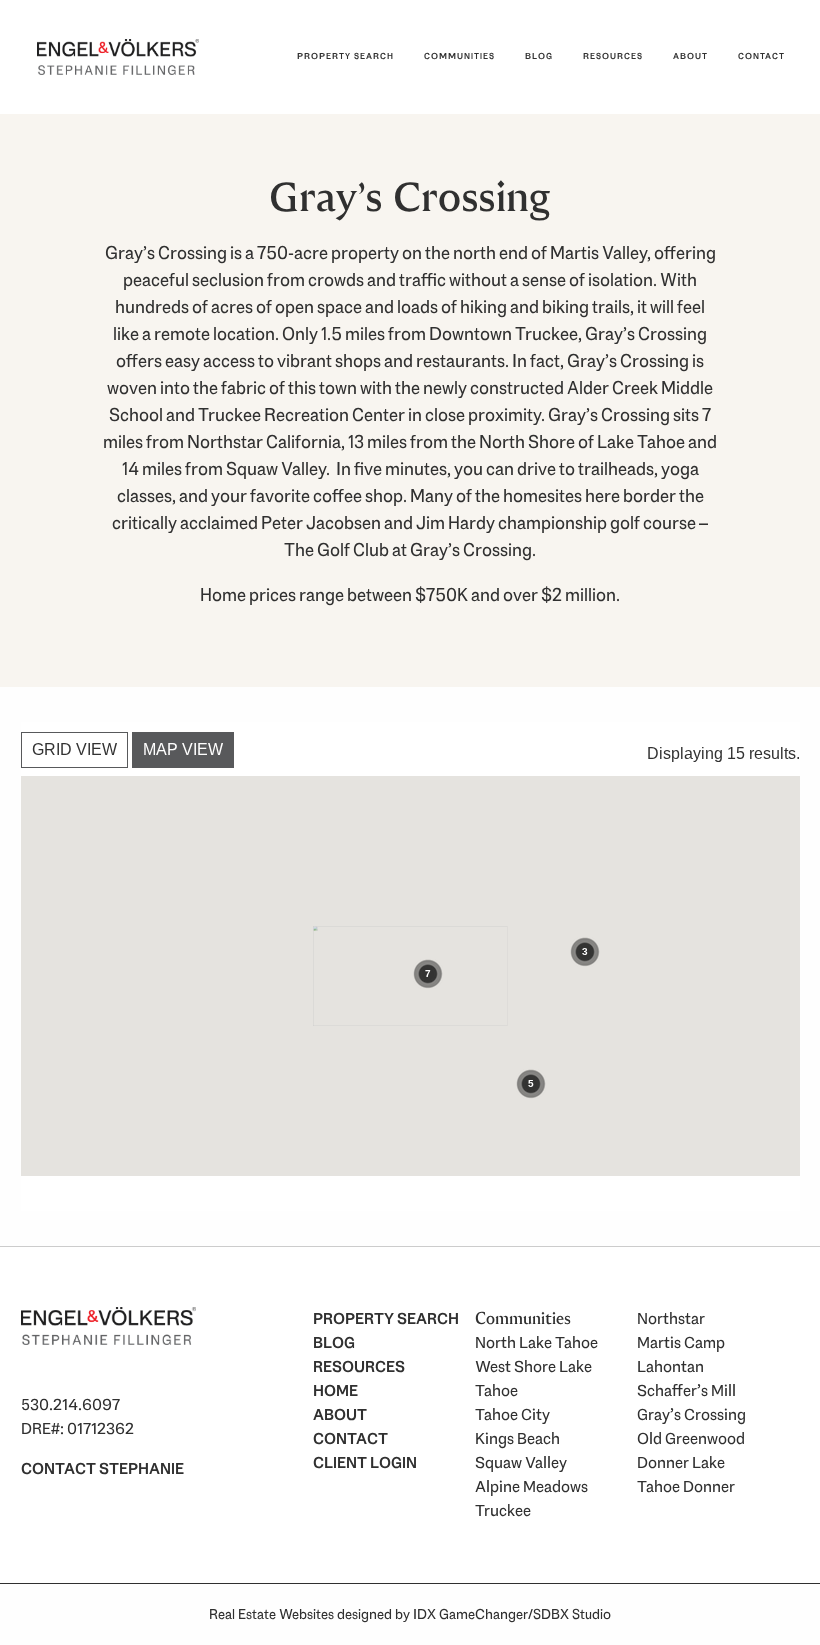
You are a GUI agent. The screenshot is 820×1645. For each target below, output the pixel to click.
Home (335, 1390)
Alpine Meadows (531, 1486)
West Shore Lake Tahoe (533, 1378)
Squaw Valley (521, 1462)
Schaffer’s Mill (686, 1390)
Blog (539, 56)
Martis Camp (681, 1342)
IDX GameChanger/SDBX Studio (512, 1614)
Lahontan (670, 1366)
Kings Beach (517, 1438)
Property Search (345, 56)
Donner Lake (681, 1462)
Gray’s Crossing (691, 1414)
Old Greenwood (691, 1438)
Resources (613, 56)
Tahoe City (512, 1414)
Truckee (503, 1510)
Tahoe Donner (686, 1486)
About (690, 56)
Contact (761, 56)
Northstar (671, 1318)
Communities (459, 56)
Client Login (365, 1462)
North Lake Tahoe (536, 1342)
